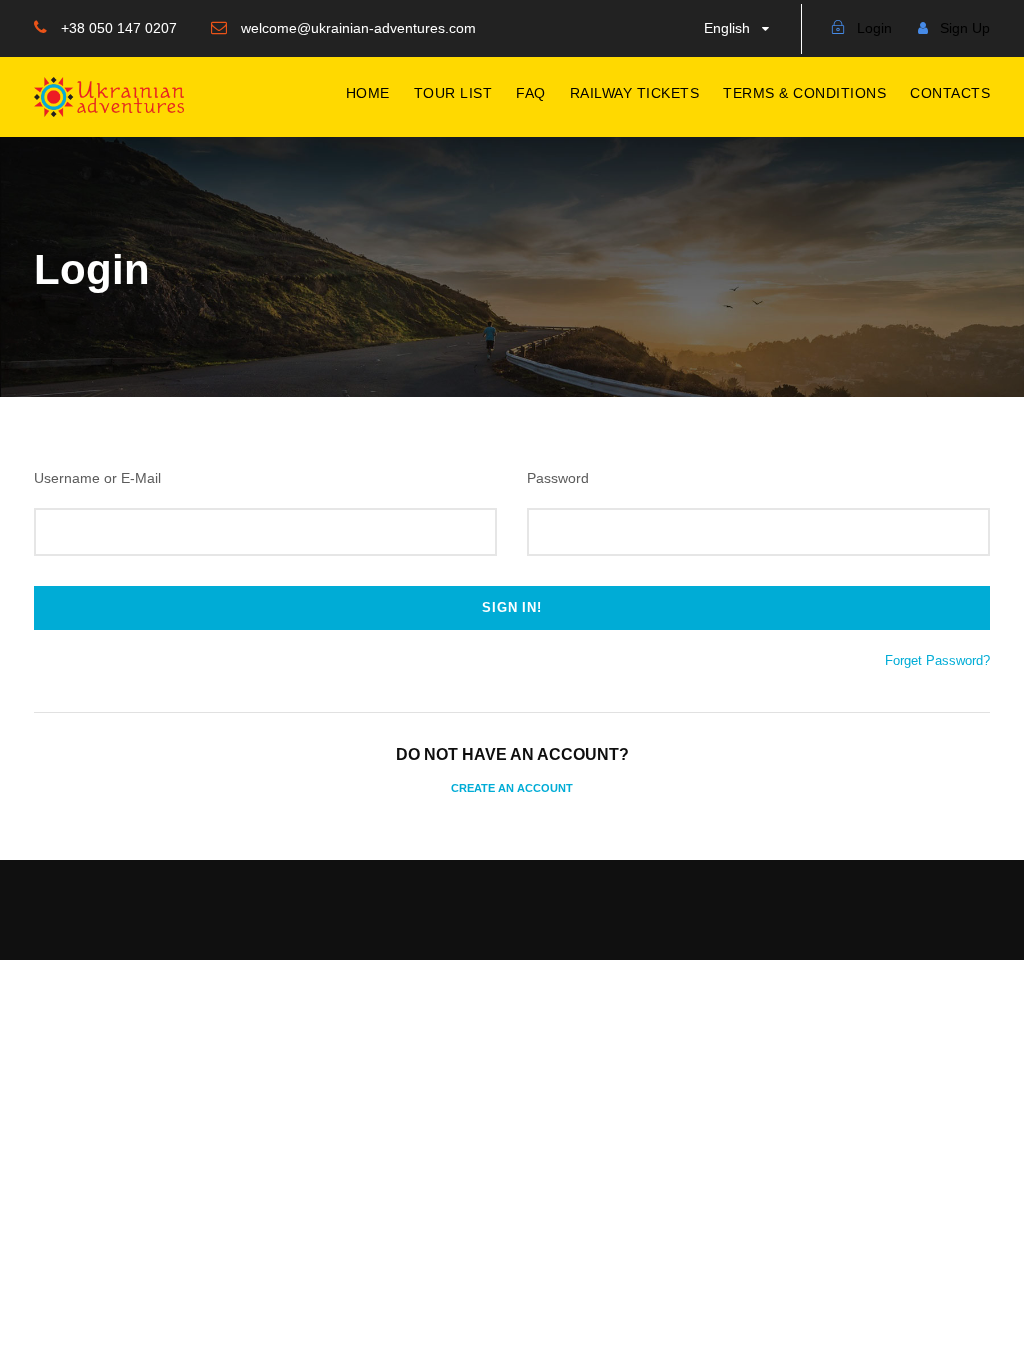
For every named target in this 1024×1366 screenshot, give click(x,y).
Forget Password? (937, 660)
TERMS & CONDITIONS (804, 93)
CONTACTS (950, 93)
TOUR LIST (453, 93)
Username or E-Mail (97, 478)
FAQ (531, 93)
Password (558, 478)
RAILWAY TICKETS (635, 93)
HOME (368, 93)
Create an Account (512, 788)
